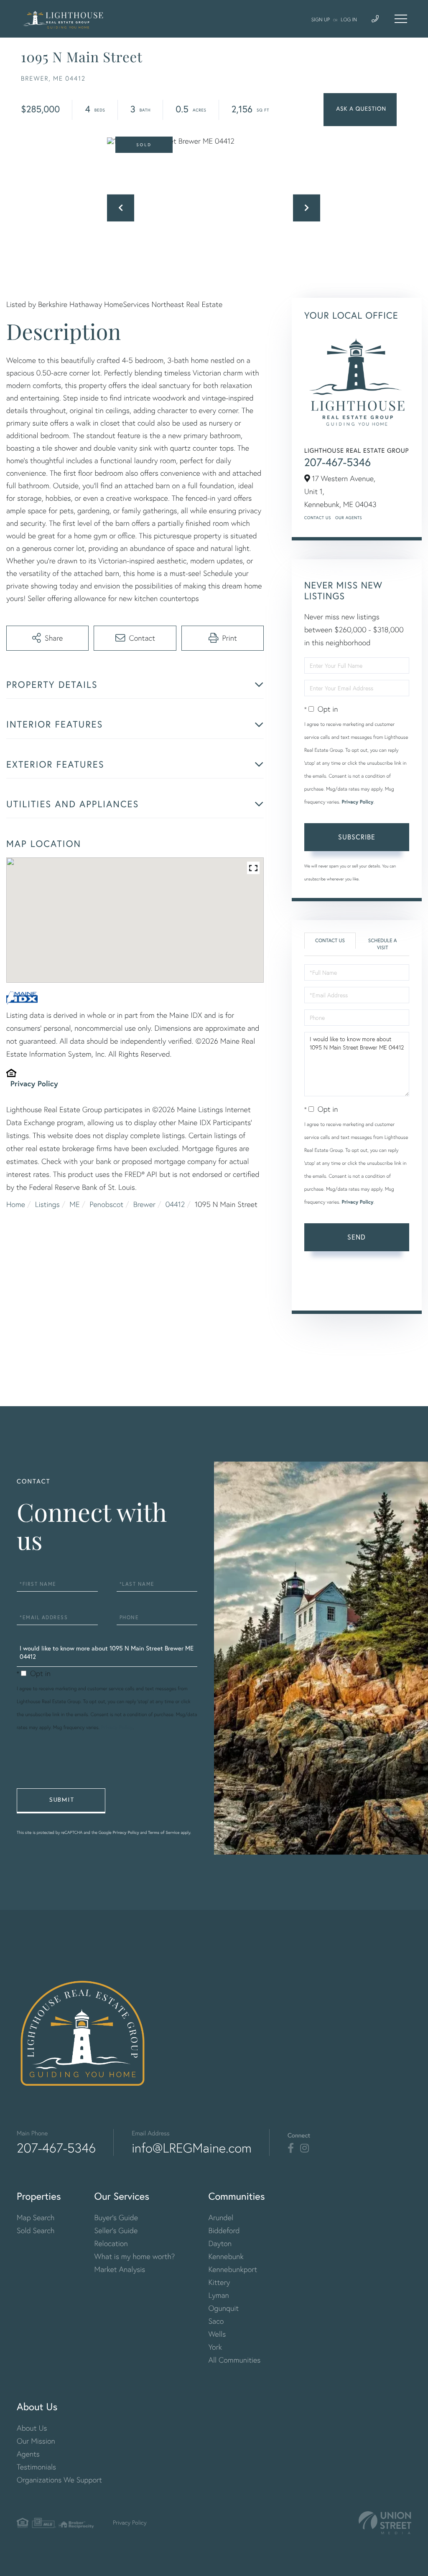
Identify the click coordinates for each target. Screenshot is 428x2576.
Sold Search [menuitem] (36, 2230)
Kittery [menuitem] (219, 2282)
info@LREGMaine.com (192, 2148)
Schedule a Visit (383, 944)
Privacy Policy (34, 1083)
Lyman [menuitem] (218, 2295)
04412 (175, 1204)
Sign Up (321, 19)
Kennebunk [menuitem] (226, 2256)
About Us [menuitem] (32, 2428)
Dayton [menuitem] (220, 2243)
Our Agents (349, 518)
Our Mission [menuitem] (36, 2441)
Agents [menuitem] (28, 2454)
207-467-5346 (338, 462)
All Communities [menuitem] (234, 2360)
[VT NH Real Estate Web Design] (385, 2523)
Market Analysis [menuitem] (120, 2269)
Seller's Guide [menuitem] (116, 2230)
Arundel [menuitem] (221, 2217)
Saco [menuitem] (216, 2321)
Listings (47, 1204)
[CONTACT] (360, 110)
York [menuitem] (215, 2347)
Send (357, 1237)
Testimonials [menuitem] (36, 2467)
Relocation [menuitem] (111, 2243)
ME (74, 1204)
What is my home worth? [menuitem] (135, 2256)
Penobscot (106, 1204)
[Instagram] (304, 2148)
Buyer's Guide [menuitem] (116, 2217)
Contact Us (318, 518)
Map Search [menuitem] (36, 2217)
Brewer (144, 1204)
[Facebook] (291, 2148)
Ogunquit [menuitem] (223, 2308)
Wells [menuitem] (217, 2334)
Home (16, 1204)
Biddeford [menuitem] (224, 2230)
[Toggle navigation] (401, 19)
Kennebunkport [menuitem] (233, 2269)
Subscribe (357, 837)
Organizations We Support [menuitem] (59, 2480)
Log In (349, 19)
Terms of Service (355, 1292)
